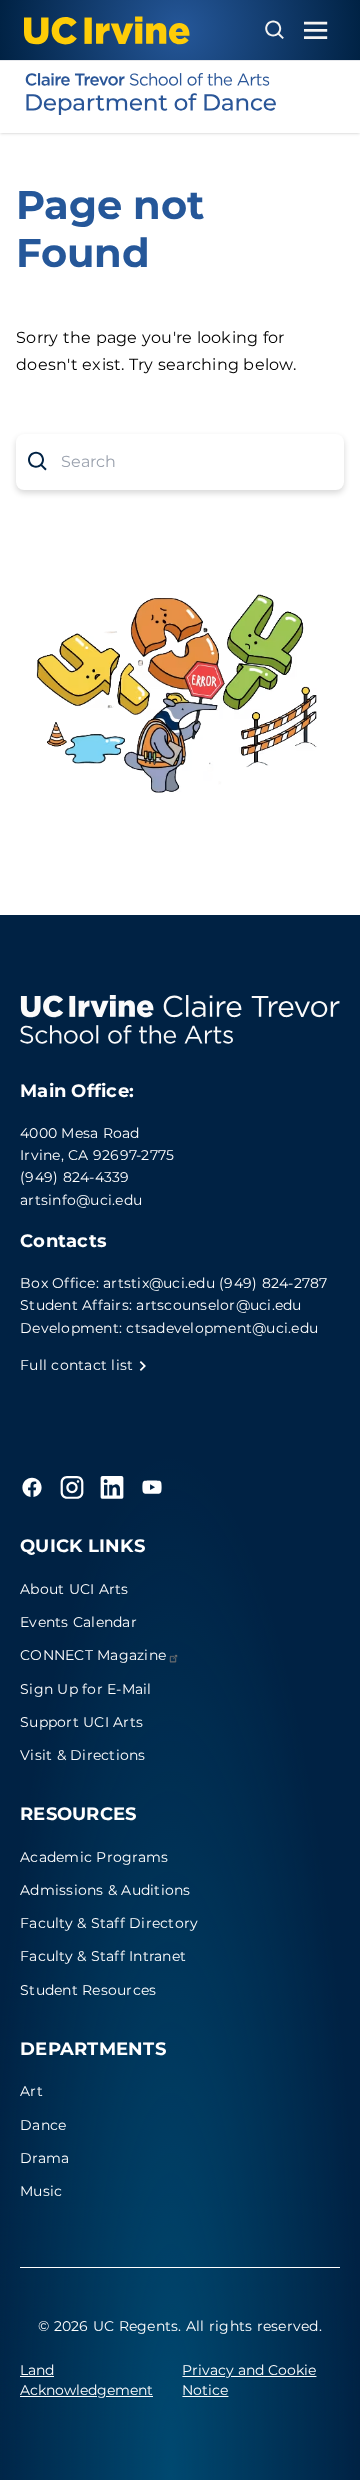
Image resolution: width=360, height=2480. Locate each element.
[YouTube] (152, 1487)
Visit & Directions (83, 1755)
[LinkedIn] (112, 1487)
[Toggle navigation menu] (316, 30)
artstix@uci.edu (159, 1283)
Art (31, 2091)
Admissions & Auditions (105, 1890)
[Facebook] (32, 1487)
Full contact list (79, 1365)
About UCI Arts (74, 1589)
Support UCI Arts (81, 1722)
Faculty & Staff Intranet (103, 1956)
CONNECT (93, 1655)
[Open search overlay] (274, 30)
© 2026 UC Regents (108, 2326)
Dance (43, 2125)
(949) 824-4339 (75, 1177)
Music (41, 2191)
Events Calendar (78, 1622)
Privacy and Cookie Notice (249, 2380)
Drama (44, 2158)
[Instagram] (72, 1487)
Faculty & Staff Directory (109, 1923)
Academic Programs (94, 1857)
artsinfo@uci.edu (81, 1200)
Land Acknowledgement (86, 2380)
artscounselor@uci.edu (218, 1305)
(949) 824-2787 (273, 1283)
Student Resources (88, 1990)
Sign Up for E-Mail (86, 1689)
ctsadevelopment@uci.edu (222, 1328)
